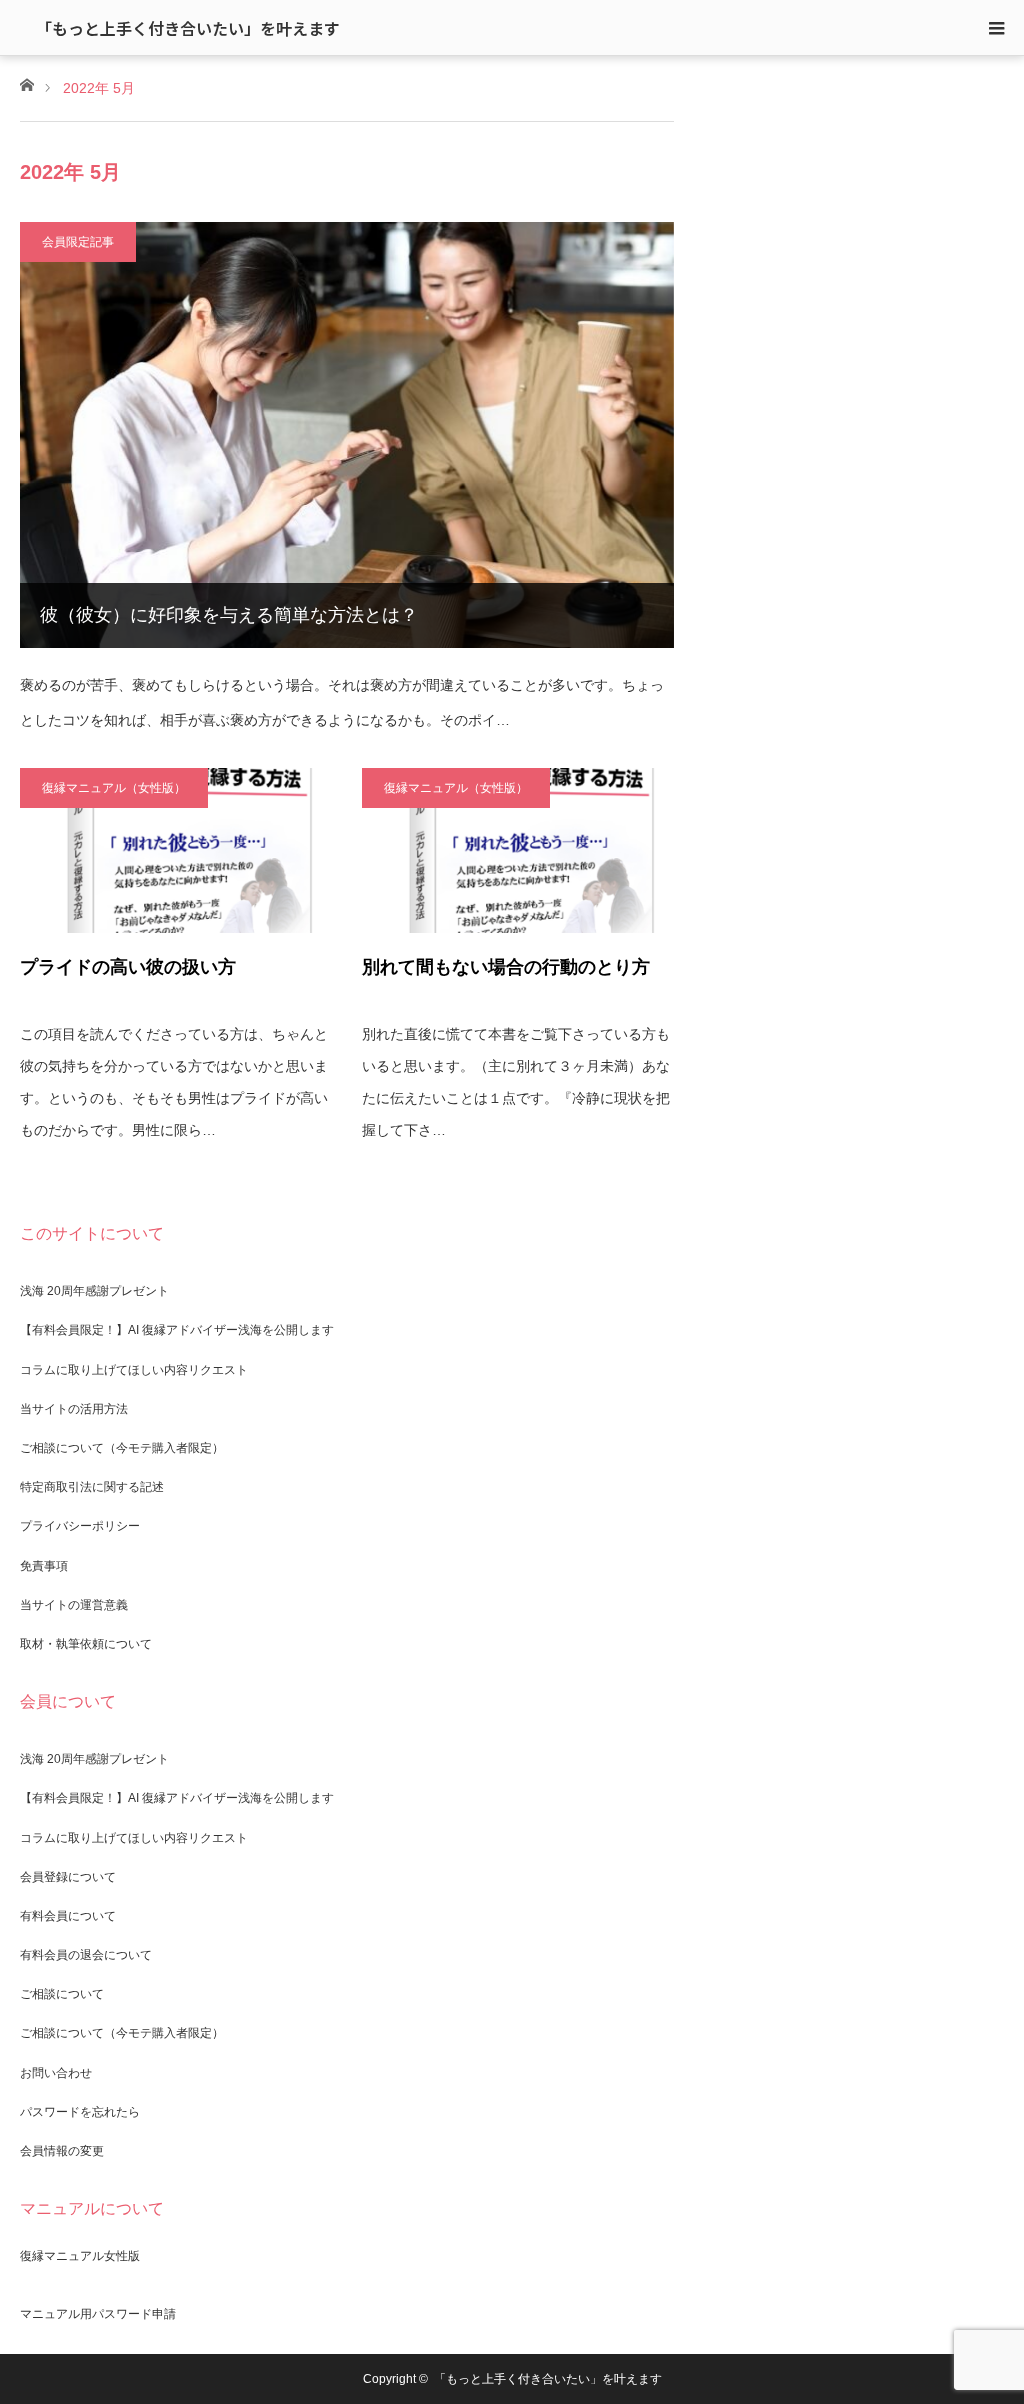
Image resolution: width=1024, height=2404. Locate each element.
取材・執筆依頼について (86, 1644)
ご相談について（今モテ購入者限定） (122, 1448)
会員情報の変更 (62, 2151)
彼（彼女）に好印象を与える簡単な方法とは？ (229, 615)
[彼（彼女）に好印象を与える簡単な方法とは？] (347, 435)
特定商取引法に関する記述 (92, 1487)
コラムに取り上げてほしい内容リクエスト (134, 1370)
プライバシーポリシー (80, 1526)
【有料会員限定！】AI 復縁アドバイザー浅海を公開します (177, 1330)
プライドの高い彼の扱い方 (128, 967)
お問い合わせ (56, 2073)
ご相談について (62, 1994)
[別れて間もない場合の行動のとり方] (518, 850)
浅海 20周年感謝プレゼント (94, 1291)
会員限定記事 (78, 242)
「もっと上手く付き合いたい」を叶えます (188, 28)
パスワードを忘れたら (80, 2112)
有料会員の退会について (86, 1955)
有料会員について (68, 1916)
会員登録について (68, 1877)
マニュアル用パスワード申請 (98, 2314)
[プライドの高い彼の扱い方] (176, 850)
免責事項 (44, 1566)
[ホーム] (26, 83)
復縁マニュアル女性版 (80, 2256)
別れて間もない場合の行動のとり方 (506, 967)
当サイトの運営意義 (74, 1605)
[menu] (996, 28)
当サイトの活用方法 (74, 1409)
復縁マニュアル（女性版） (114, 788)
